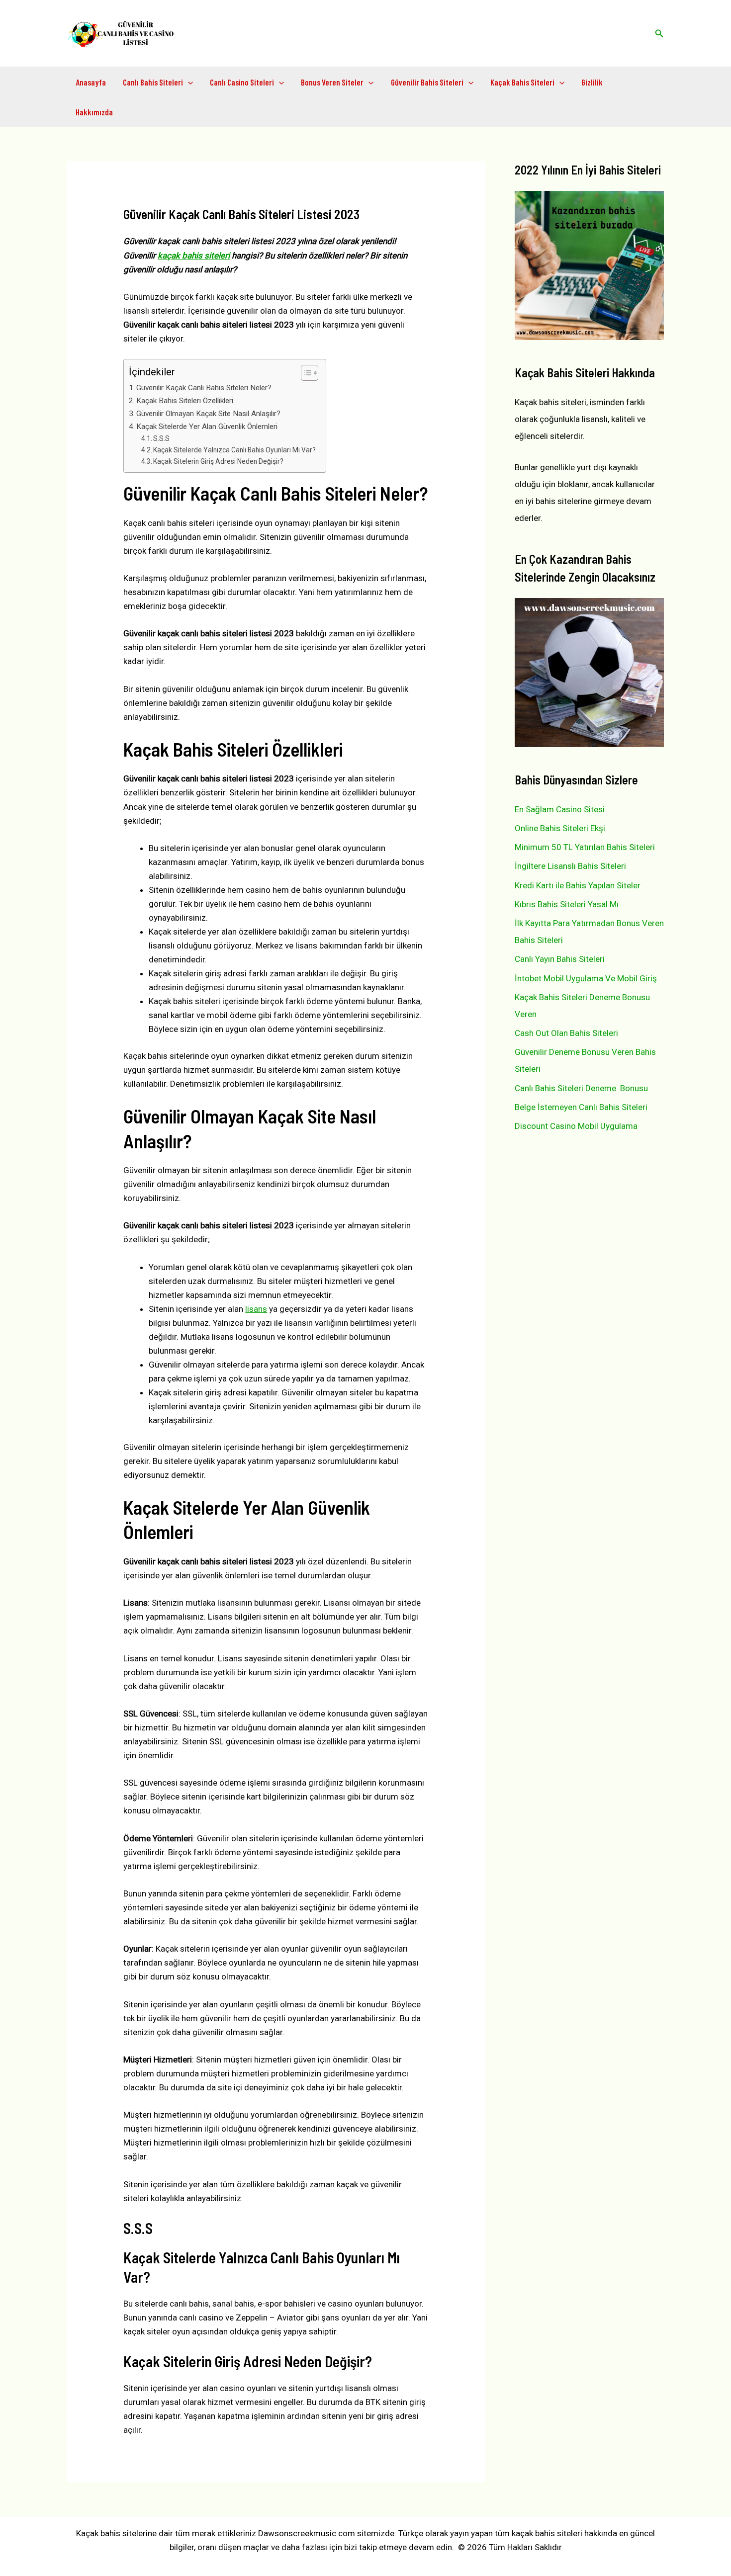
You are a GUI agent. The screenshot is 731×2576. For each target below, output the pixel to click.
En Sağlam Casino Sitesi (560, 809)
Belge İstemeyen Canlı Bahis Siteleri (581, 1107)
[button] (659, 34)
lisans (256, 1309)
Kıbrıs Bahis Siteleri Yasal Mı (567, 904)
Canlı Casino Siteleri (242, 82)
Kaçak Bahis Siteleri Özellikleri (185, 401)
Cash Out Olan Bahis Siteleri (566, 1033)
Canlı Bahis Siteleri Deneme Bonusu (581, 1088)
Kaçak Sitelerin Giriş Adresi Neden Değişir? (218, 461)
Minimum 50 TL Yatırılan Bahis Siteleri (585, 847)
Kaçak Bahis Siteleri (522, 82)
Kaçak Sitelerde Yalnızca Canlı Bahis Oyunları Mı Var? (234, 450)
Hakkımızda (94, 112)
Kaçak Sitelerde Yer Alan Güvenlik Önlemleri (207, 427)
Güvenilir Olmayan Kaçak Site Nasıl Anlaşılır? (208, 414)
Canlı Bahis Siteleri (153, 82)
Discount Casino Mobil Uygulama (576, 1126)
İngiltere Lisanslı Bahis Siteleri (570, 866)
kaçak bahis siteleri (194, 256)
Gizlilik (592, 82)
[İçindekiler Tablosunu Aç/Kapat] (305, 373)
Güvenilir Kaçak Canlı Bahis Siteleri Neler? (204, 388)
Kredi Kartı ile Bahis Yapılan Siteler (578, 885)
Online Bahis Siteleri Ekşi (560, 828)
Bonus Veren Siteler (332, 82)
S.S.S (161, 438)
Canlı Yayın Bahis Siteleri (560, 959)
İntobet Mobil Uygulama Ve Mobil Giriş (586, 978)
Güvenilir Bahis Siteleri (427, 82)
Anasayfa (91, 82)
